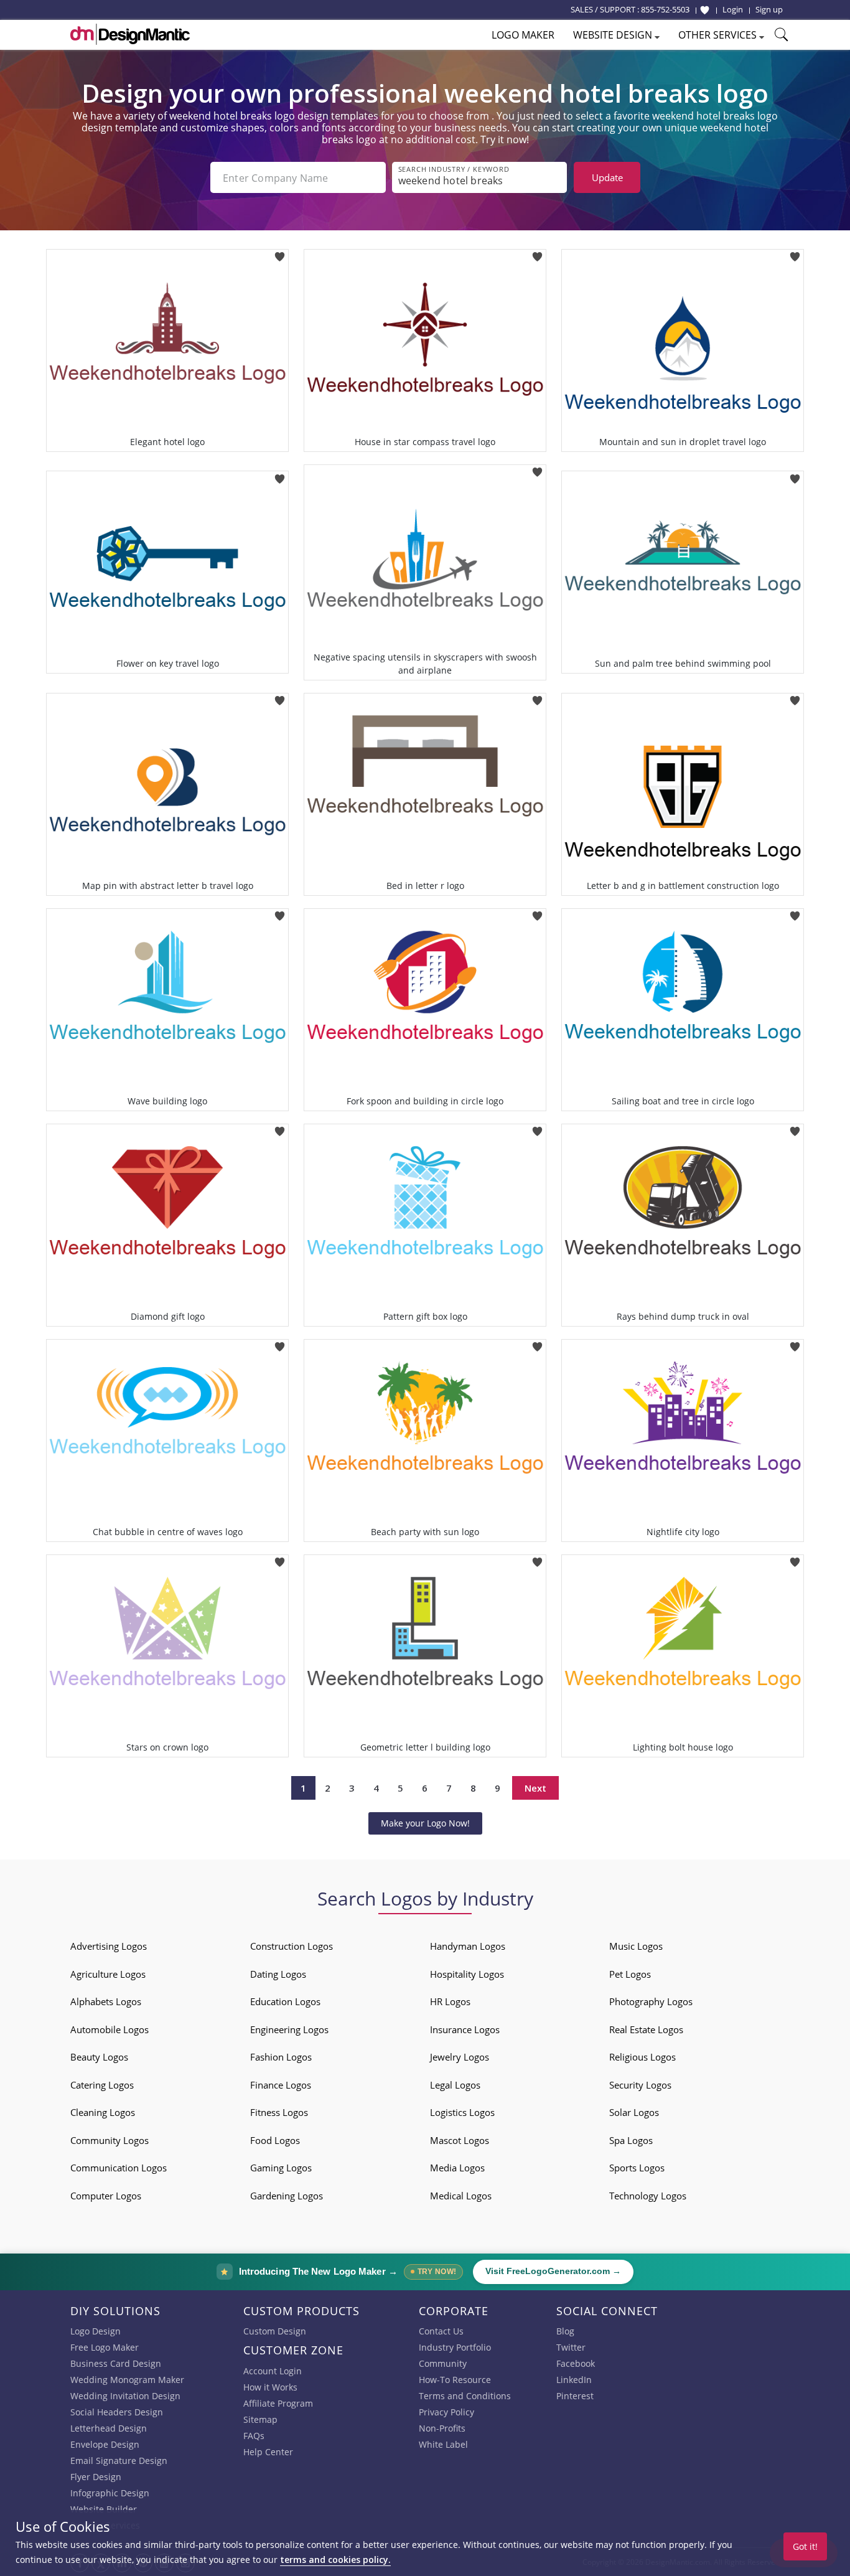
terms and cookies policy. (335, 2560)
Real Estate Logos (646, 2029)
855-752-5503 (665, 9)
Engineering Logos (289, 2029)
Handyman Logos (468, 1946)
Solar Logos (634, 2112)
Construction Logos (292, 1946)
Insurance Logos (465, 2029)
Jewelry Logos (460, 2057)
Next (535, 1788)
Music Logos (636, 1946)
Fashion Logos (281, 2057)
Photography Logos (651, 2001)
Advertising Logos (109, 1946)
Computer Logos (106, 2196)
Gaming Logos (281, 2168)
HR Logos (450, 2001)
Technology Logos (648, 2196)
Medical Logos (461, 2196)
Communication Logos (119, 2168)
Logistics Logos (462, 2112)
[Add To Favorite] (280, 253)
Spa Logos (631, 2140)
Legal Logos (455, 2085)
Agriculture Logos (108, 1974)
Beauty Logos (99, 2057)
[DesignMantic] (130, 34)
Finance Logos (281, 2085)
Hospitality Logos (467, 1974)
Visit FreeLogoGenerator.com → (553, 2271)
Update (607, 177)
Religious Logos (642, 2057)
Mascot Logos (460, 2140)
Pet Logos (630, 1974)
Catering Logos (102, 2085)
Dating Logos (278, 1974)
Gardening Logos (287, 2196)
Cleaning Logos (103, 2112)
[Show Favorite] (705, 10)
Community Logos (110, 2140)
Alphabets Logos (106, 2001)
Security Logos (640, 2085)
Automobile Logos (110, 2029)
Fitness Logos (279, 2112)
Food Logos (275, 2140)
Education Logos (285, 2001)
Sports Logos (637, 2168)
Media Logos (457, 2168)
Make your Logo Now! (425, 1823)
